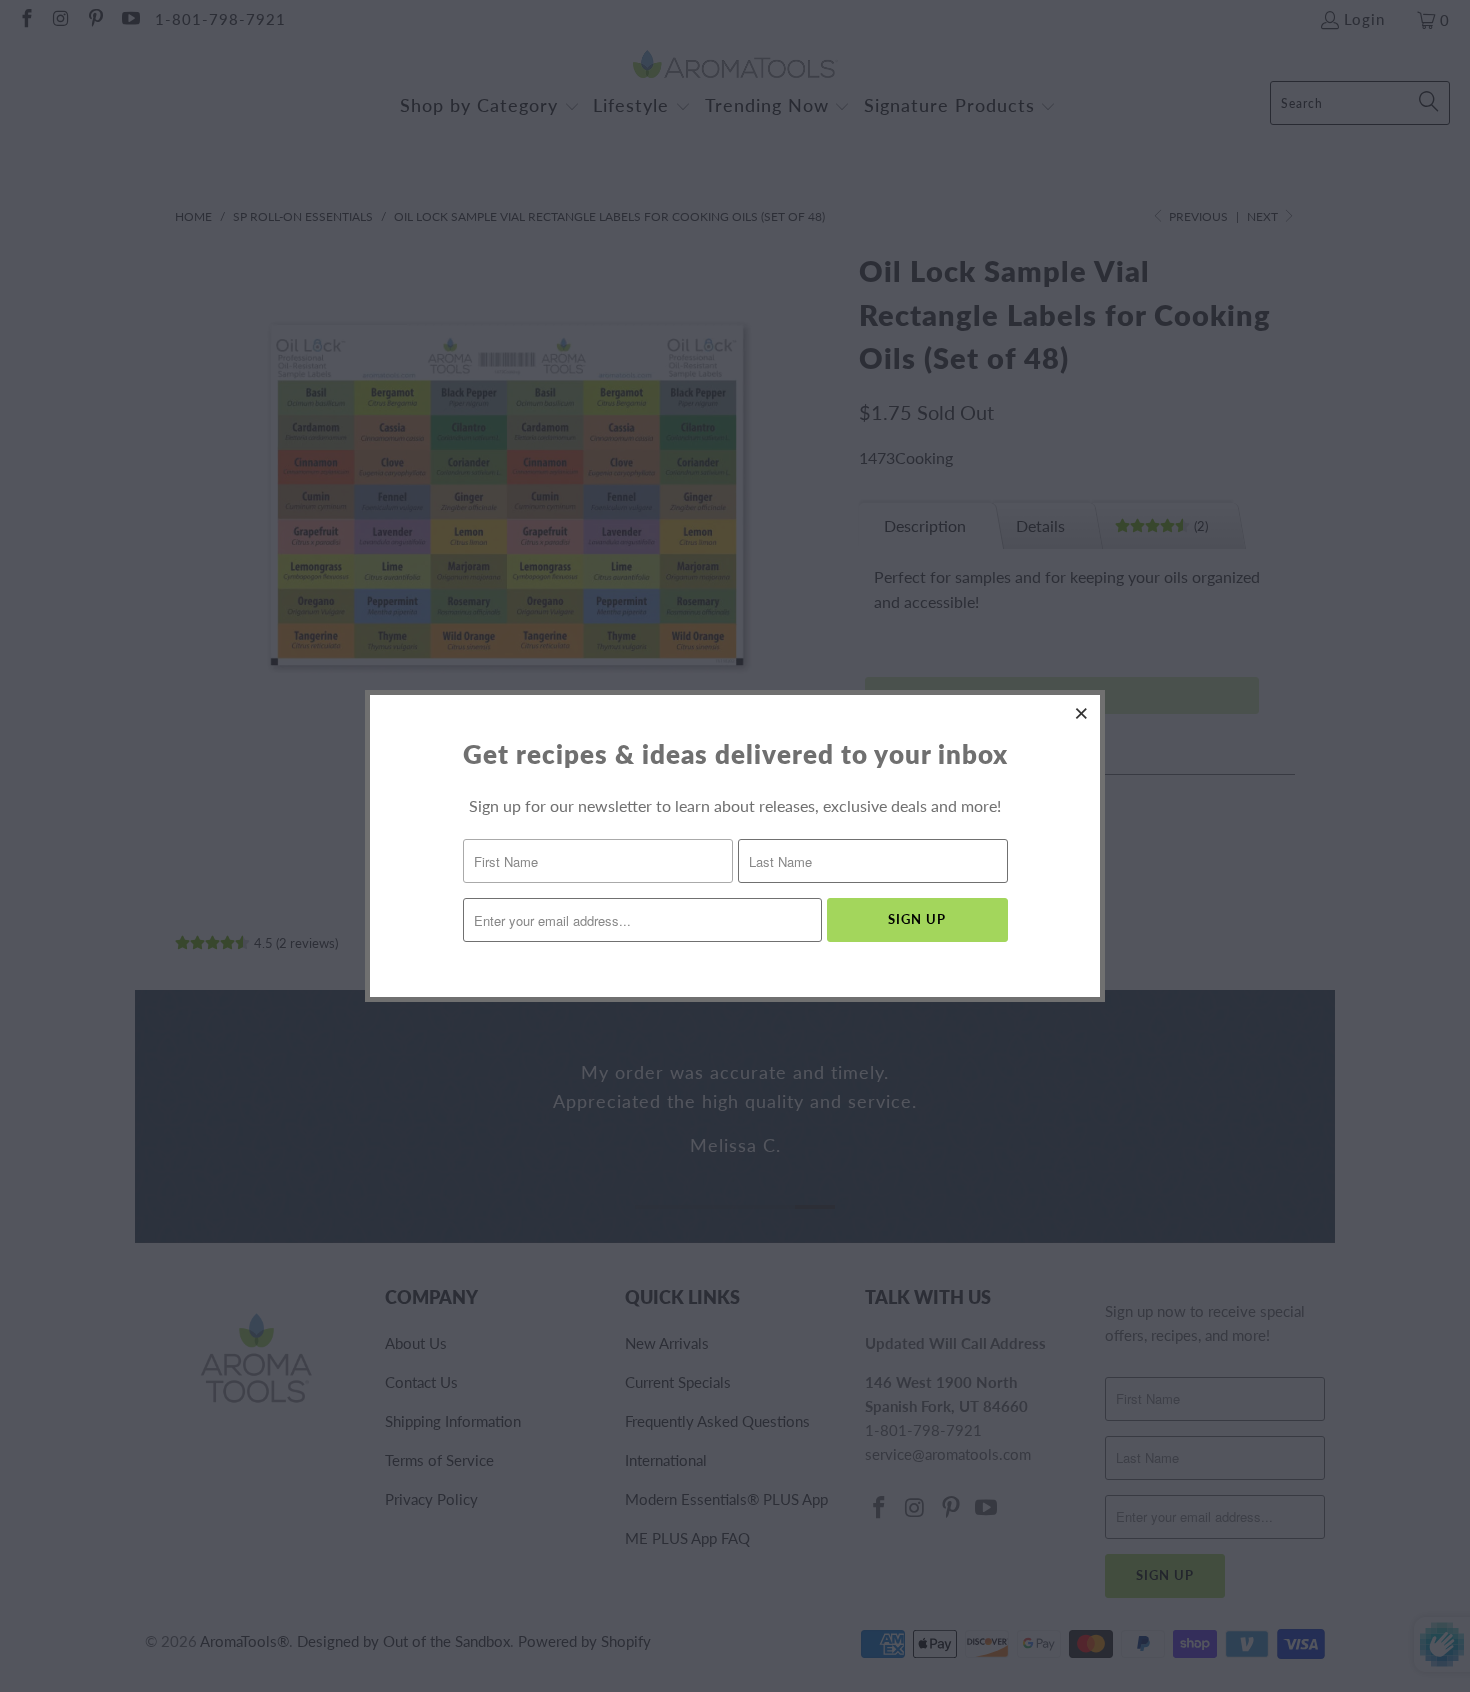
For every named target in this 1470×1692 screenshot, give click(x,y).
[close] (1082, 713)
